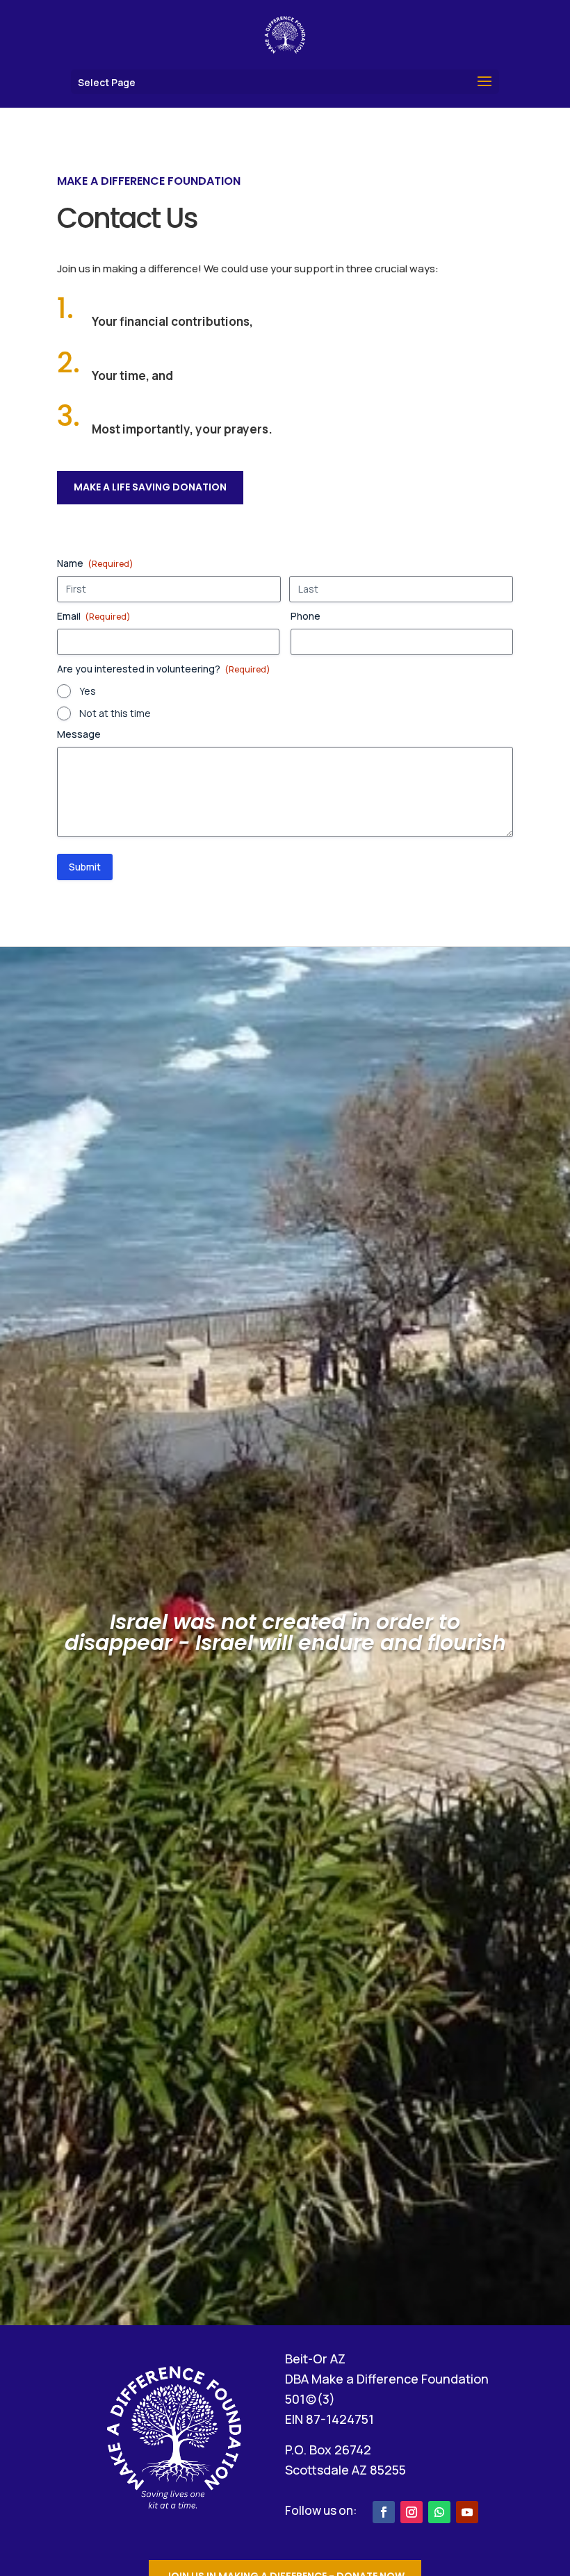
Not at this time (115, 713)
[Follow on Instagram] (412, 2512)
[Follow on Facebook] (384, 2512)
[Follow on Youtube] (467, 2512)
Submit (85, 867)
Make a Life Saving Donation (150, 487)
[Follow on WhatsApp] (439, 2512)
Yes (88, 691)
